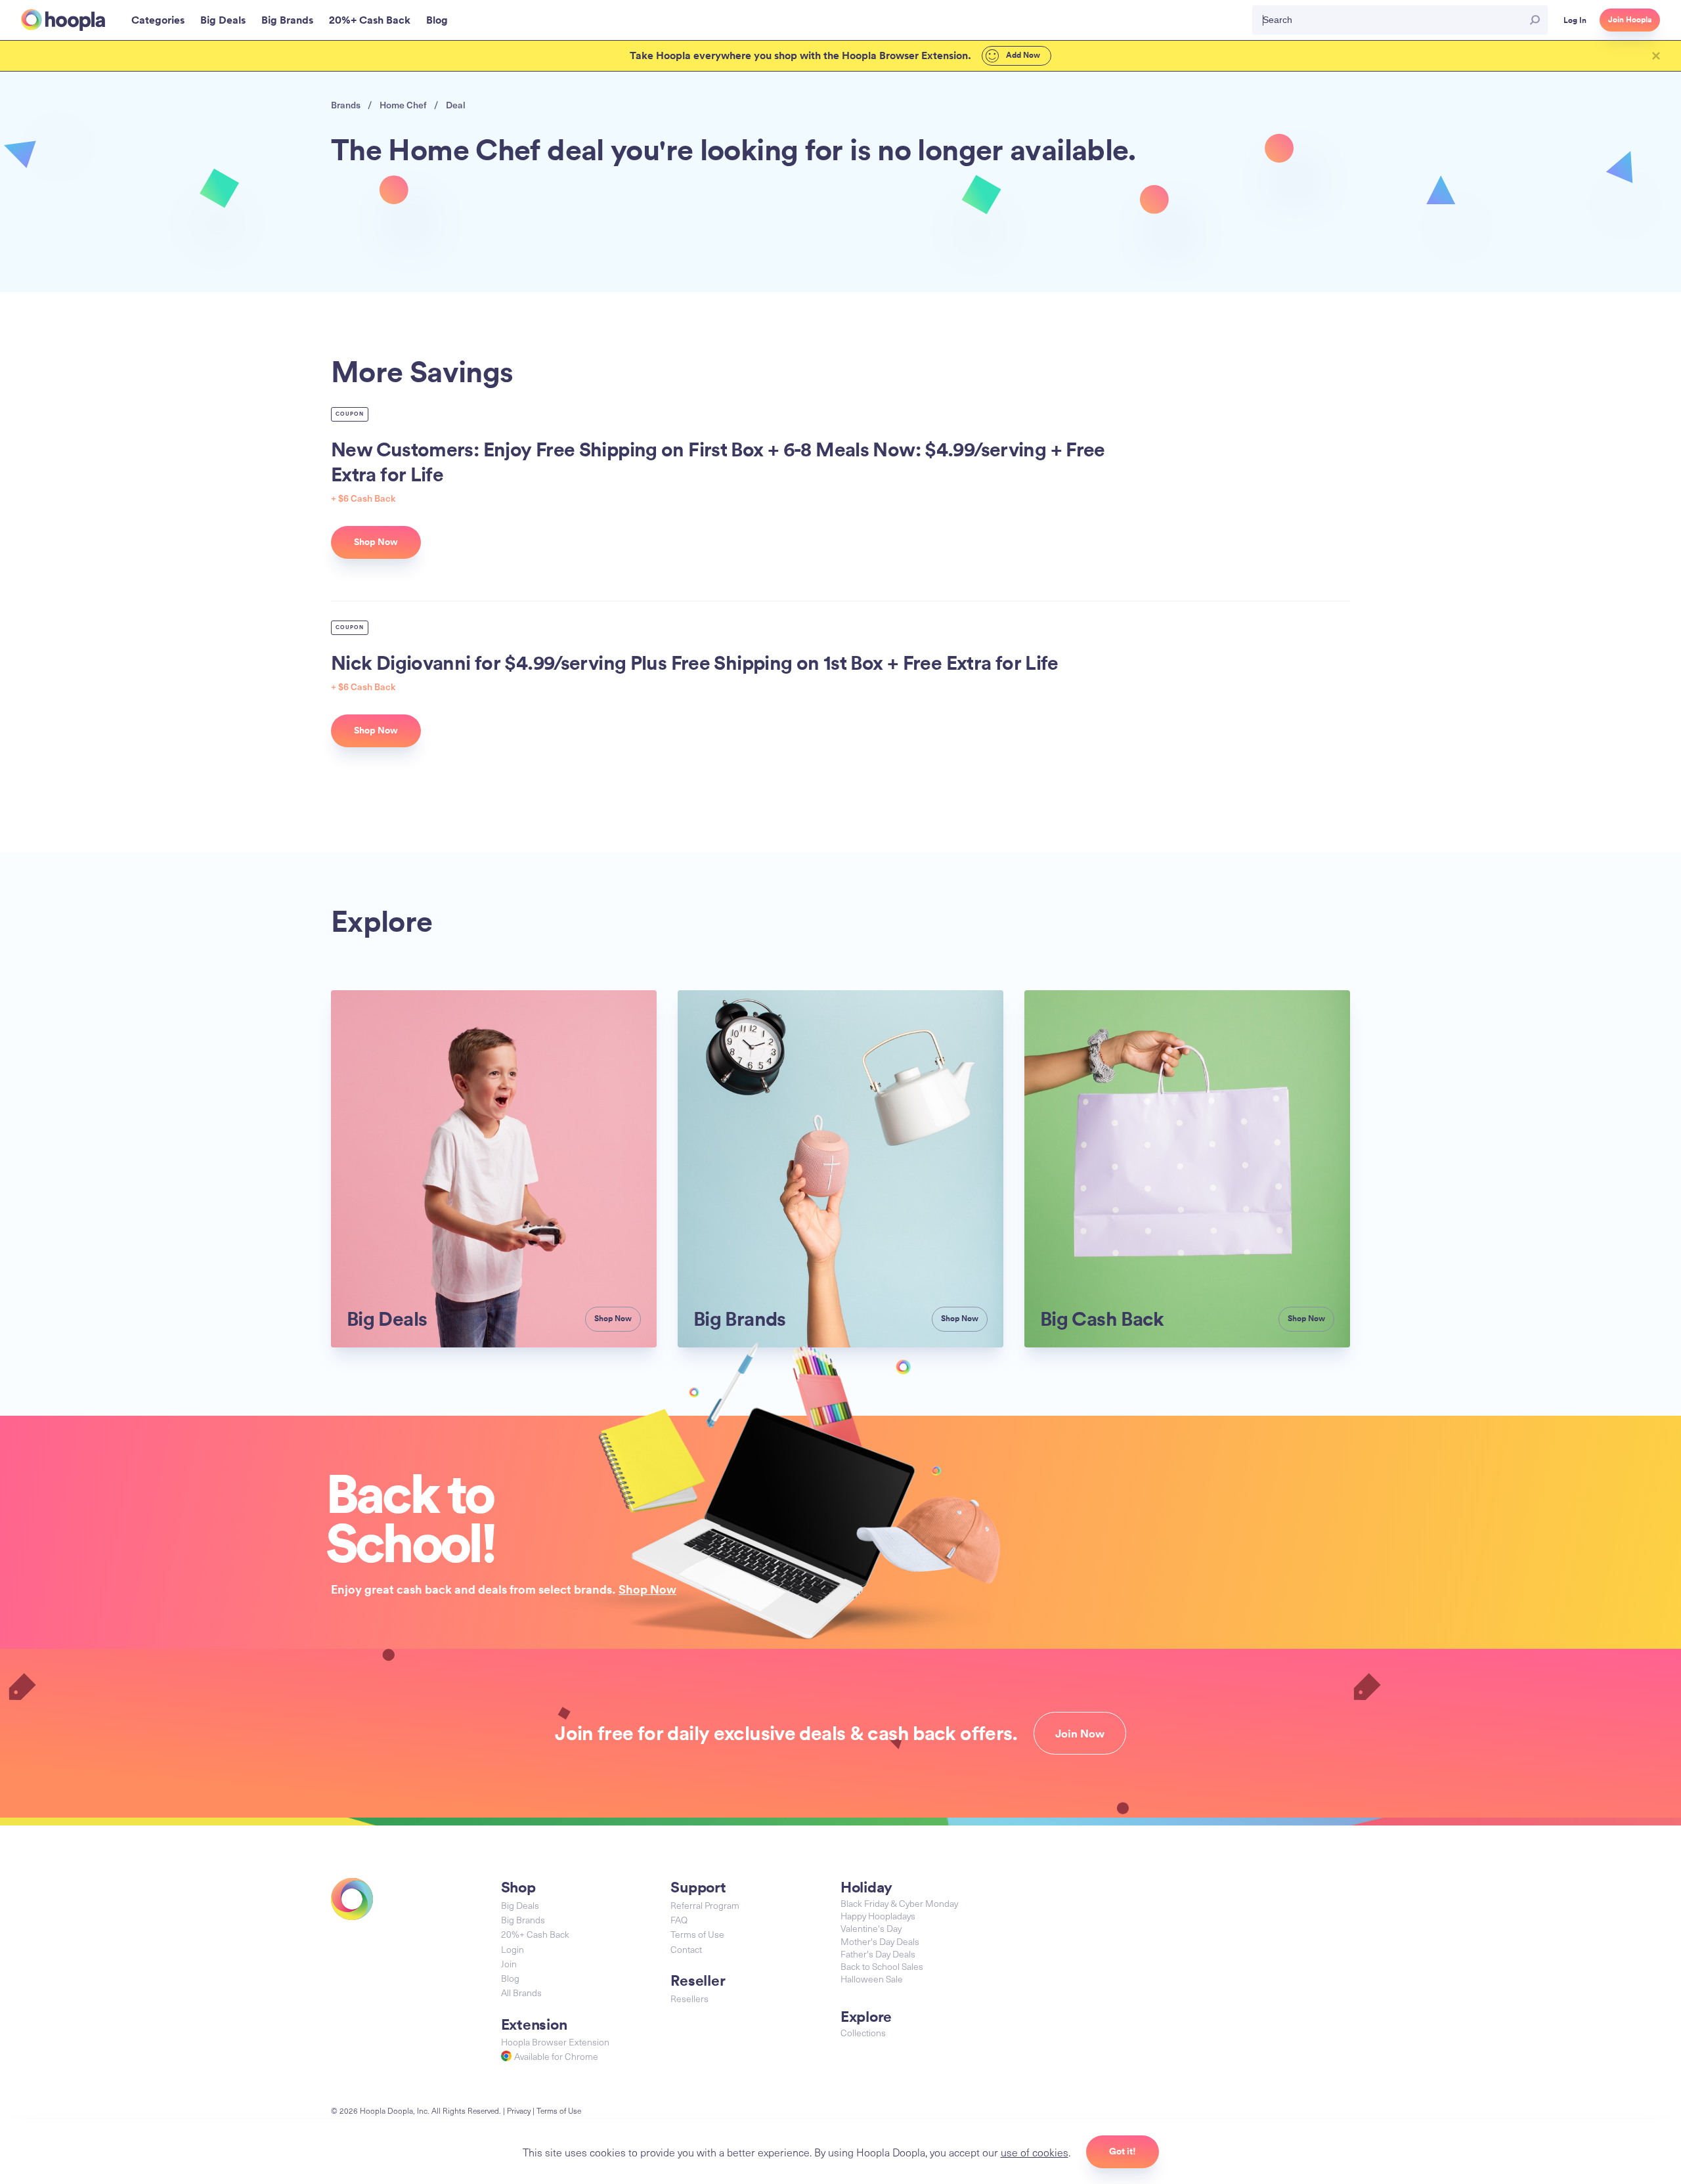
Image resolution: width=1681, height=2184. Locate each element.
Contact (686, 1949)
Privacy (519, 2110)
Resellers (689, 1998)
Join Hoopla (1630, 20)
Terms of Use (697, 1934)
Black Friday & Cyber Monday (899, 1903)
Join (509, 1964)
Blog (510, 1978)
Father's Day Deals (878, 1954)
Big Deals (520, 1905)
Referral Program (705, 1905)
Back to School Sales (882, 1966)
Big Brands (523, 1920)
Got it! (1123, 2151)
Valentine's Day (871, 1928)
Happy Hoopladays (878, 1916)
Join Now (1080, 1734)
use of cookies (1035, 2152)
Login (513, 1949)
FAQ (679, 1920)
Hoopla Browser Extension (555, 2042)
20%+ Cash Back (535, 1934)
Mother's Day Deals (880, 1941)
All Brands (521, 1993)
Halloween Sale (872, 1979)
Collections (863, 2033)
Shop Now (647, 1589)
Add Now (1022, 55)
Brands (346, 105)
